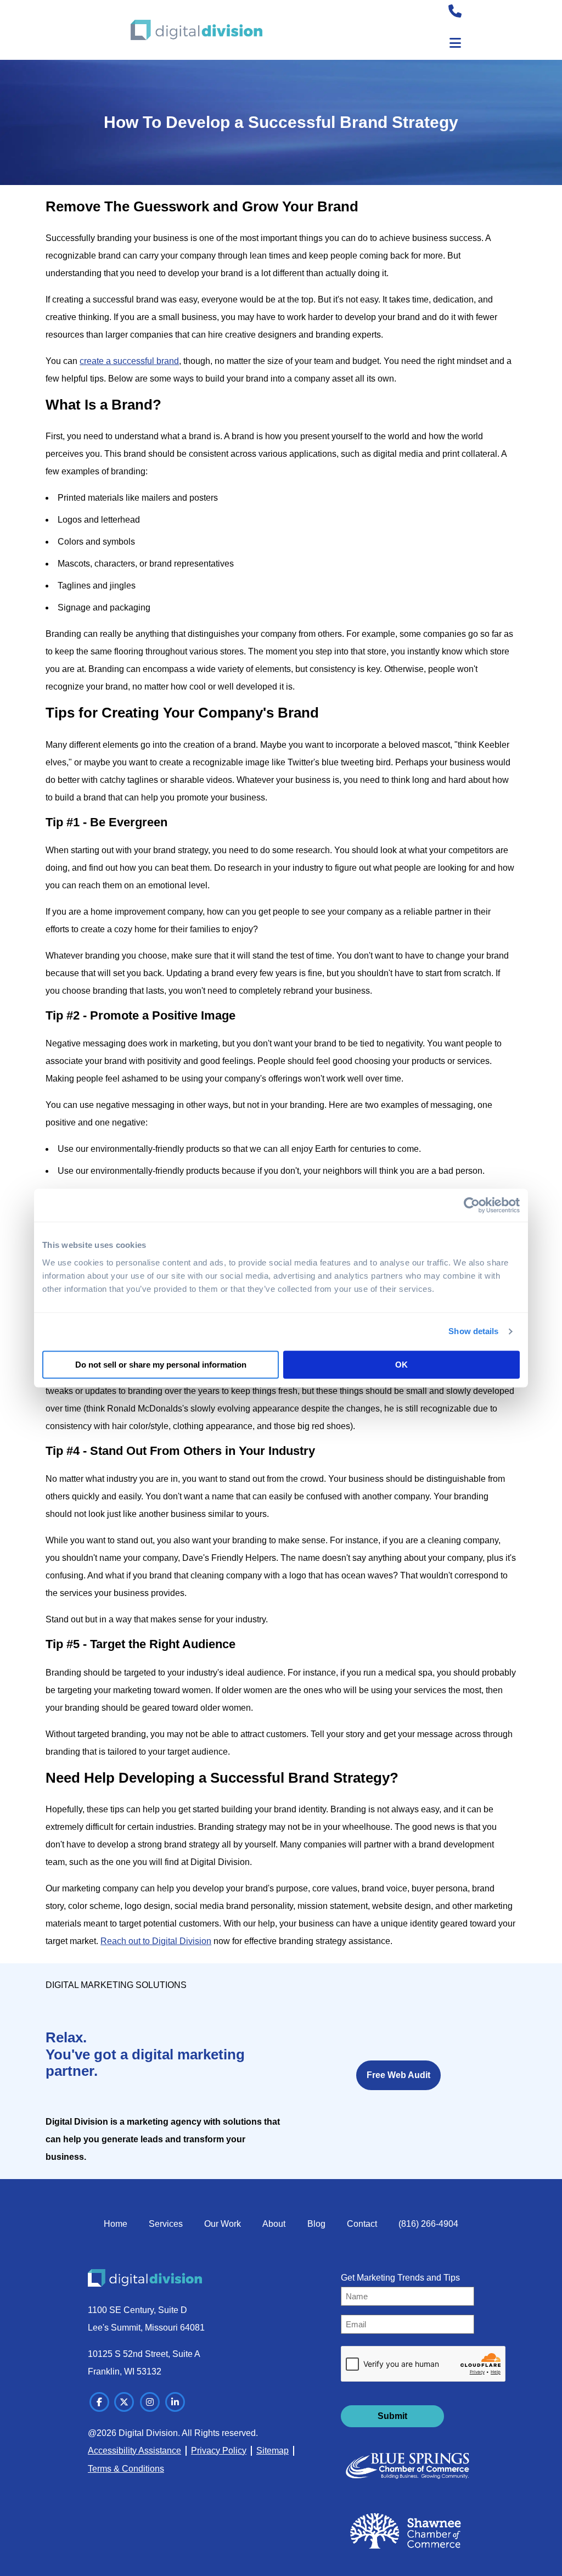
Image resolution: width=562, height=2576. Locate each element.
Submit (392, 2416)
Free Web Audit (398, 2075)
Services (166, 2224)
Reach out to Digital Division (156, 1941)
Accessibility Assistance (134, 2451)
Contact (362, 2224)
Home (116, 2224)
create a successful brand (129, 361)
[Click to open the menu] (455, 43)
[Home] (196, 30)
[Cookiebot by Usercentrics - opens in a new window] (472, 1205)
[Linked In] (175, 2402)
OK (401, 1365)
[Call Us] (455, 13)
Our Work (223, 2224)
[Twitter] (124, 2402)
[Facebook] (99, 2402)
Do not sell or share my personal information (161, 1365)
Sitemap (272, 2451)
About (274, 2224)
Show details (473, 1331)
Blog (316, 2224)
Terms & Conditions (126, 2469)
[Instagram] (150, 2402)
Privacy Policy (219, 2451)
